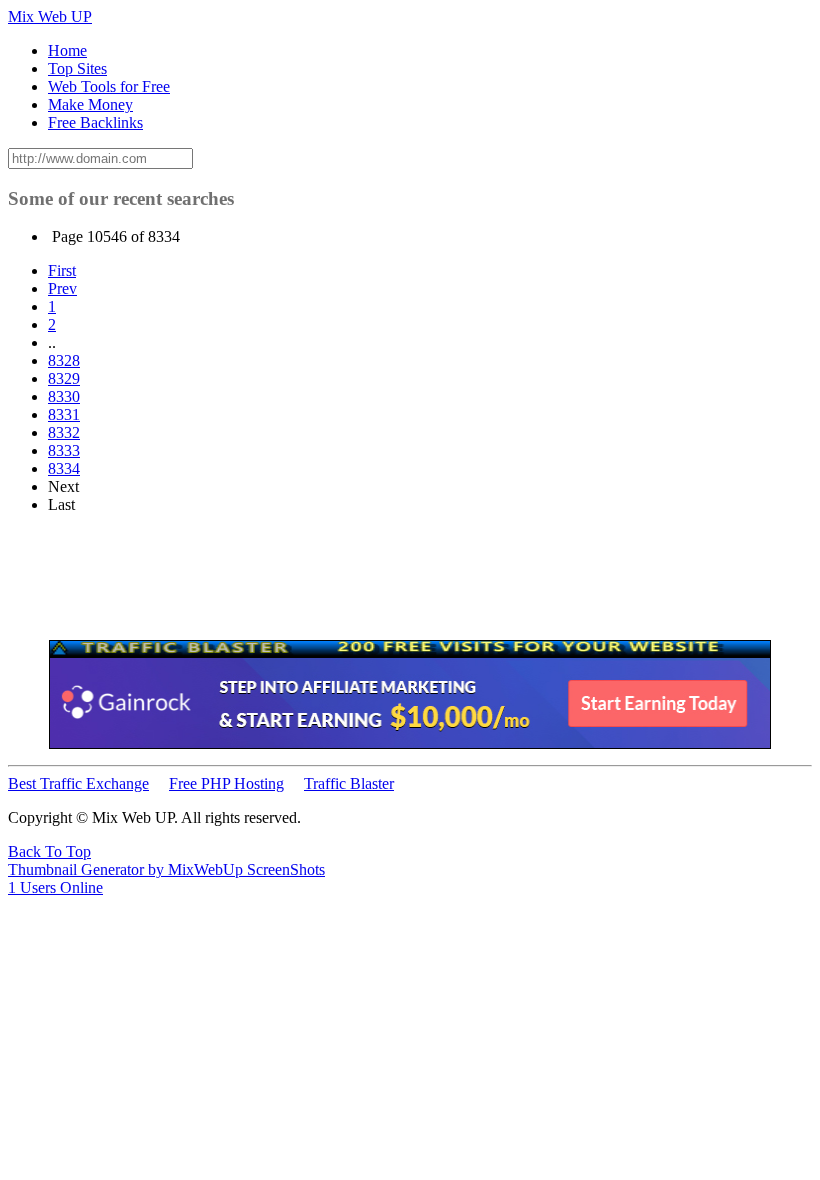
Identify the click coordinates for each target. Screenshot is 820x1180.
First (62, 270)
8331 (64, 414)
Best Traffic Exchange (78, 783)
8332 (64, 432)
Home (67, 50)
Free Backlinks (95, 122)
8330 (64, 396)
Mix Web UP (50, 16)
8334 (64, 468)
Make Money (90, 104)
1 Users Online (55, 887)
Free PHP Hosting (226, 783)
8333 (64, 450)
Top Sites (77, 68)
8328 (64, 360)
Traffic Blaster (349, 783)
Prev (62, 288)
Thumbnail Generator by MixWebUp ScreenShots (166, 869)
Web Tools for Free (109, 86)
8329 (64, 378)
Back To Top (49, 851)
